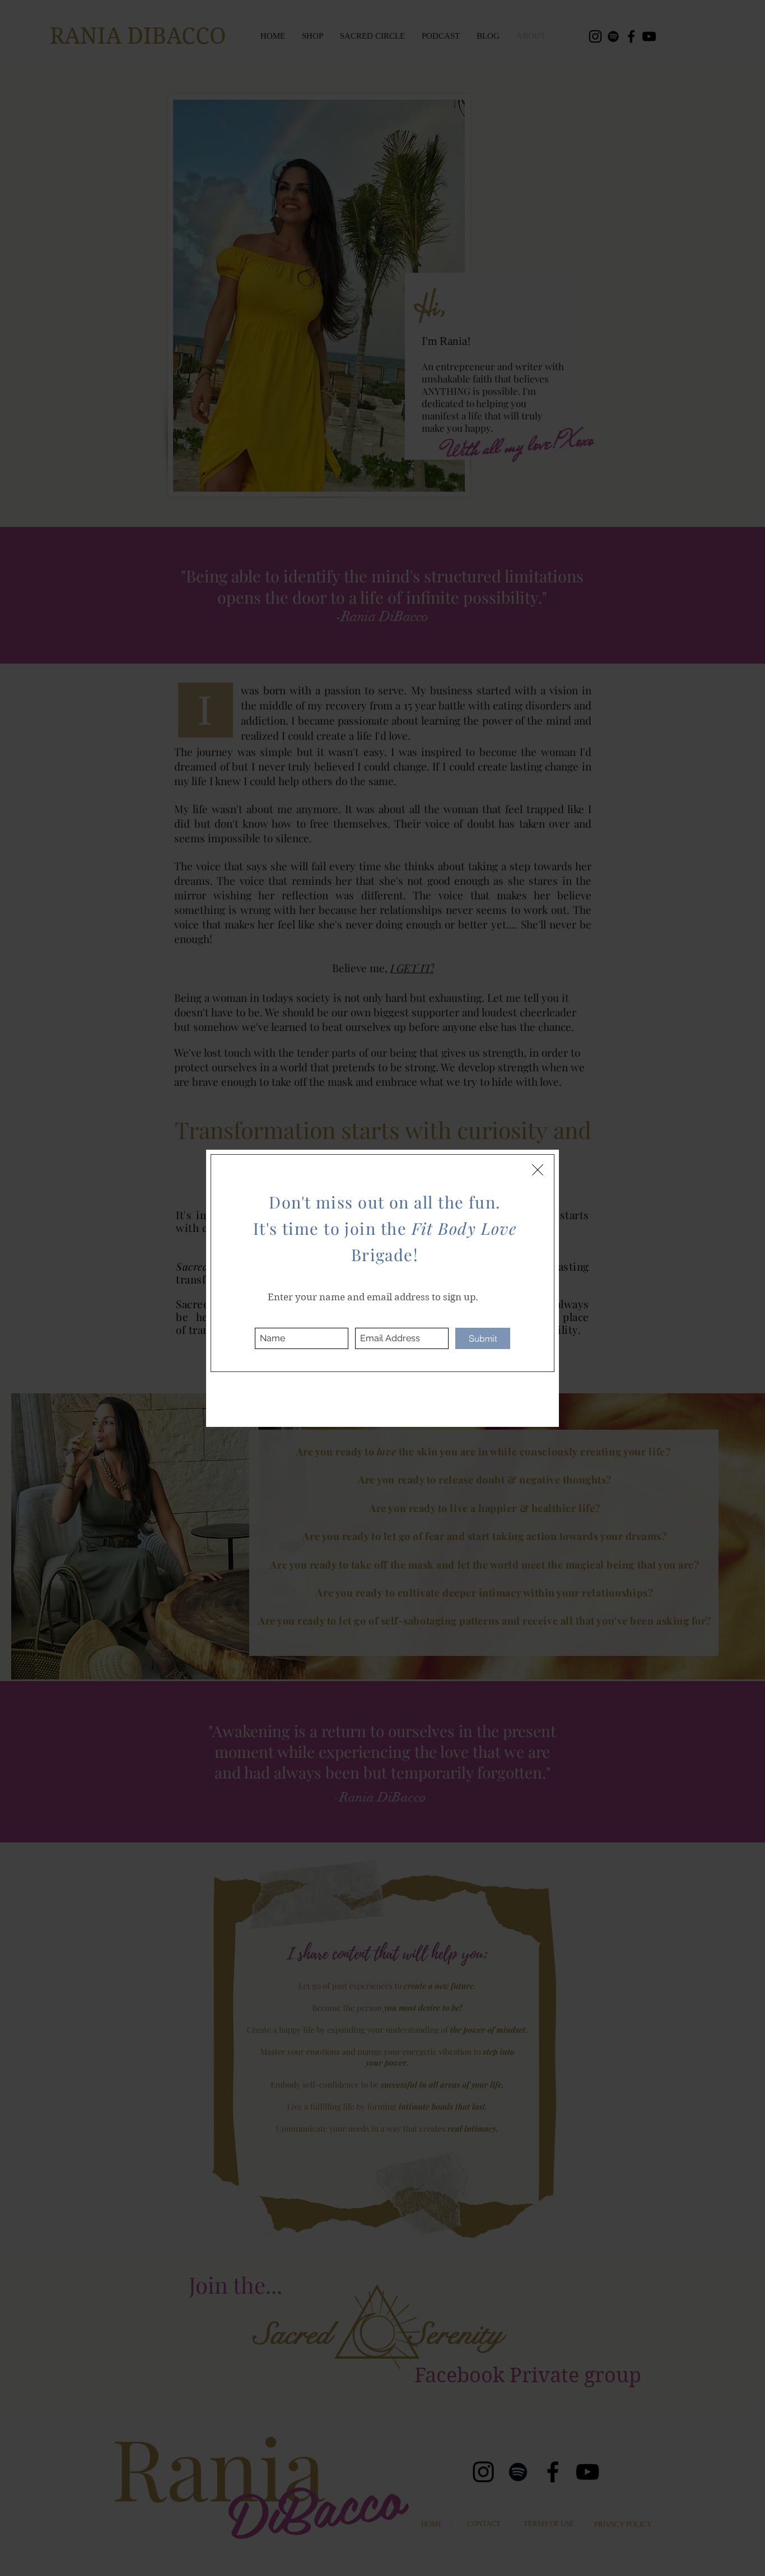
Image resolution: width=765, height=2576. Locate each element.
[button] (538, 1170)
